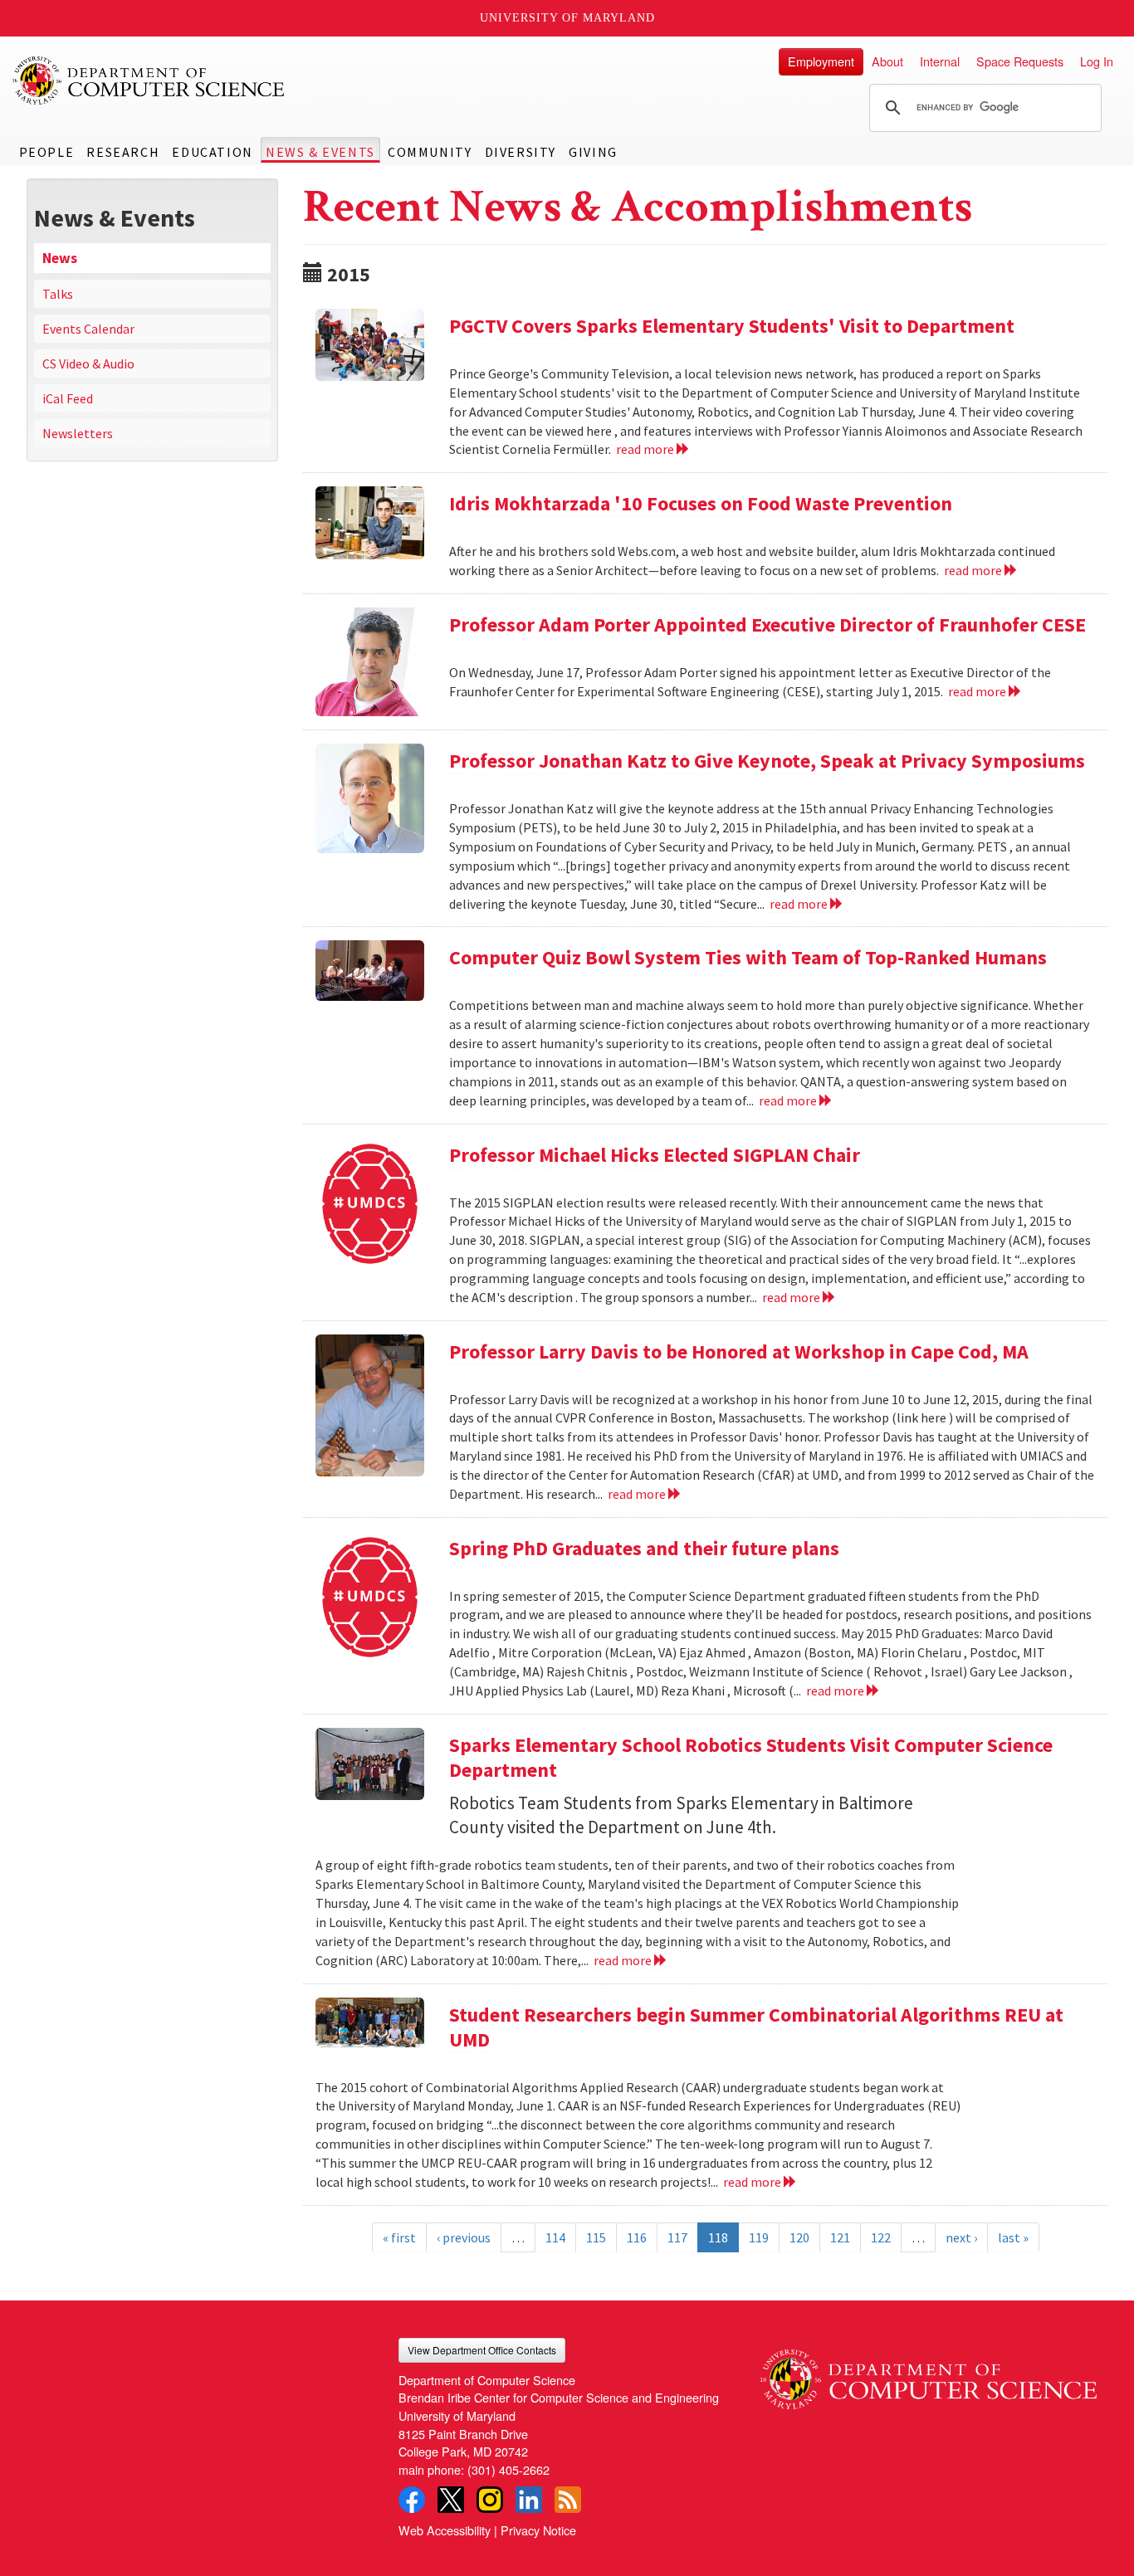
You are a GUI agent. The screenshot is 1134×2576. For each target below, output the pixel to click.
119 (759, 2237)
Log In (1097, 61)
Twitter (451, 2500)
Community (430, 152)
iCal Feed (68, 398)
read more (646, 449)
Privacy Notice (538, 2530)
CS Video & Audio (88, 363)
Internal (940, 61)
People (47, 152)
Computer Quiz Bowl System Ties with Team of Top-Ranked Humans (748, 957)
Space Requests (1020, 61)
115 (596, 2237)
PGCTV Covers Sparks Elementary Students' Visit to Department (732, 326)
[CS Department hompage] (929, 2374)
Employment (821, 61)
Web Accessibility (445, 2530)
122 (881, 2237)
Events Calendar (88, 329)
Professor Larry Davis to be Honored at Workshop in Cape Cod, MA (739, 1351)
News (60, 258)
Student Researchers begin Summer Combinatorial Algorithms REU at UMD (756, 2027)
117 (677, 2237)
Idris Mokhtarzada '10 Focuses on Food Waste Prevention (701, 503)
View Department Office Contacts (482, 2350)
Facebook (412, 2500)
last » (1013, 2237)
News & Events (320, 152)
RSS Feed (568, 2500)
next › (961, 2237)
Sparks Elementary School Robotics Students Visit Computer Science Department (751, 1757)
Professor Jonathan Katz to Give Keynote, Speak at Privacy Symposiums (767, 761)
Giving (593, 152)
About (887, 61)
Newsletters (78, 433)
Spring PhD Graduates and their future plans (644, 1548)
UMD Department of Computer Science (149, 80)
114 (555, 2237)
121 (840, 2237)
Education (212, 152)
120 (799, 2237)
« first (399, 2237)
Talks (58, 294)
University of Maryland (567, 18)
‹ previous (464, 2237)
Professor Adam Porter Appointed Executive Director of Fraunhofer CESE (767, 624)
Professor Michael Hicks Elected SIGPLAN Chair (655, 1155)
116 (637, 2237)
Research (123, 152)
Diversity (521, 152)
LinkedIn (529, 2500)
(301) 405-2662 (508, 2469)
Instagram (490, 2500)
